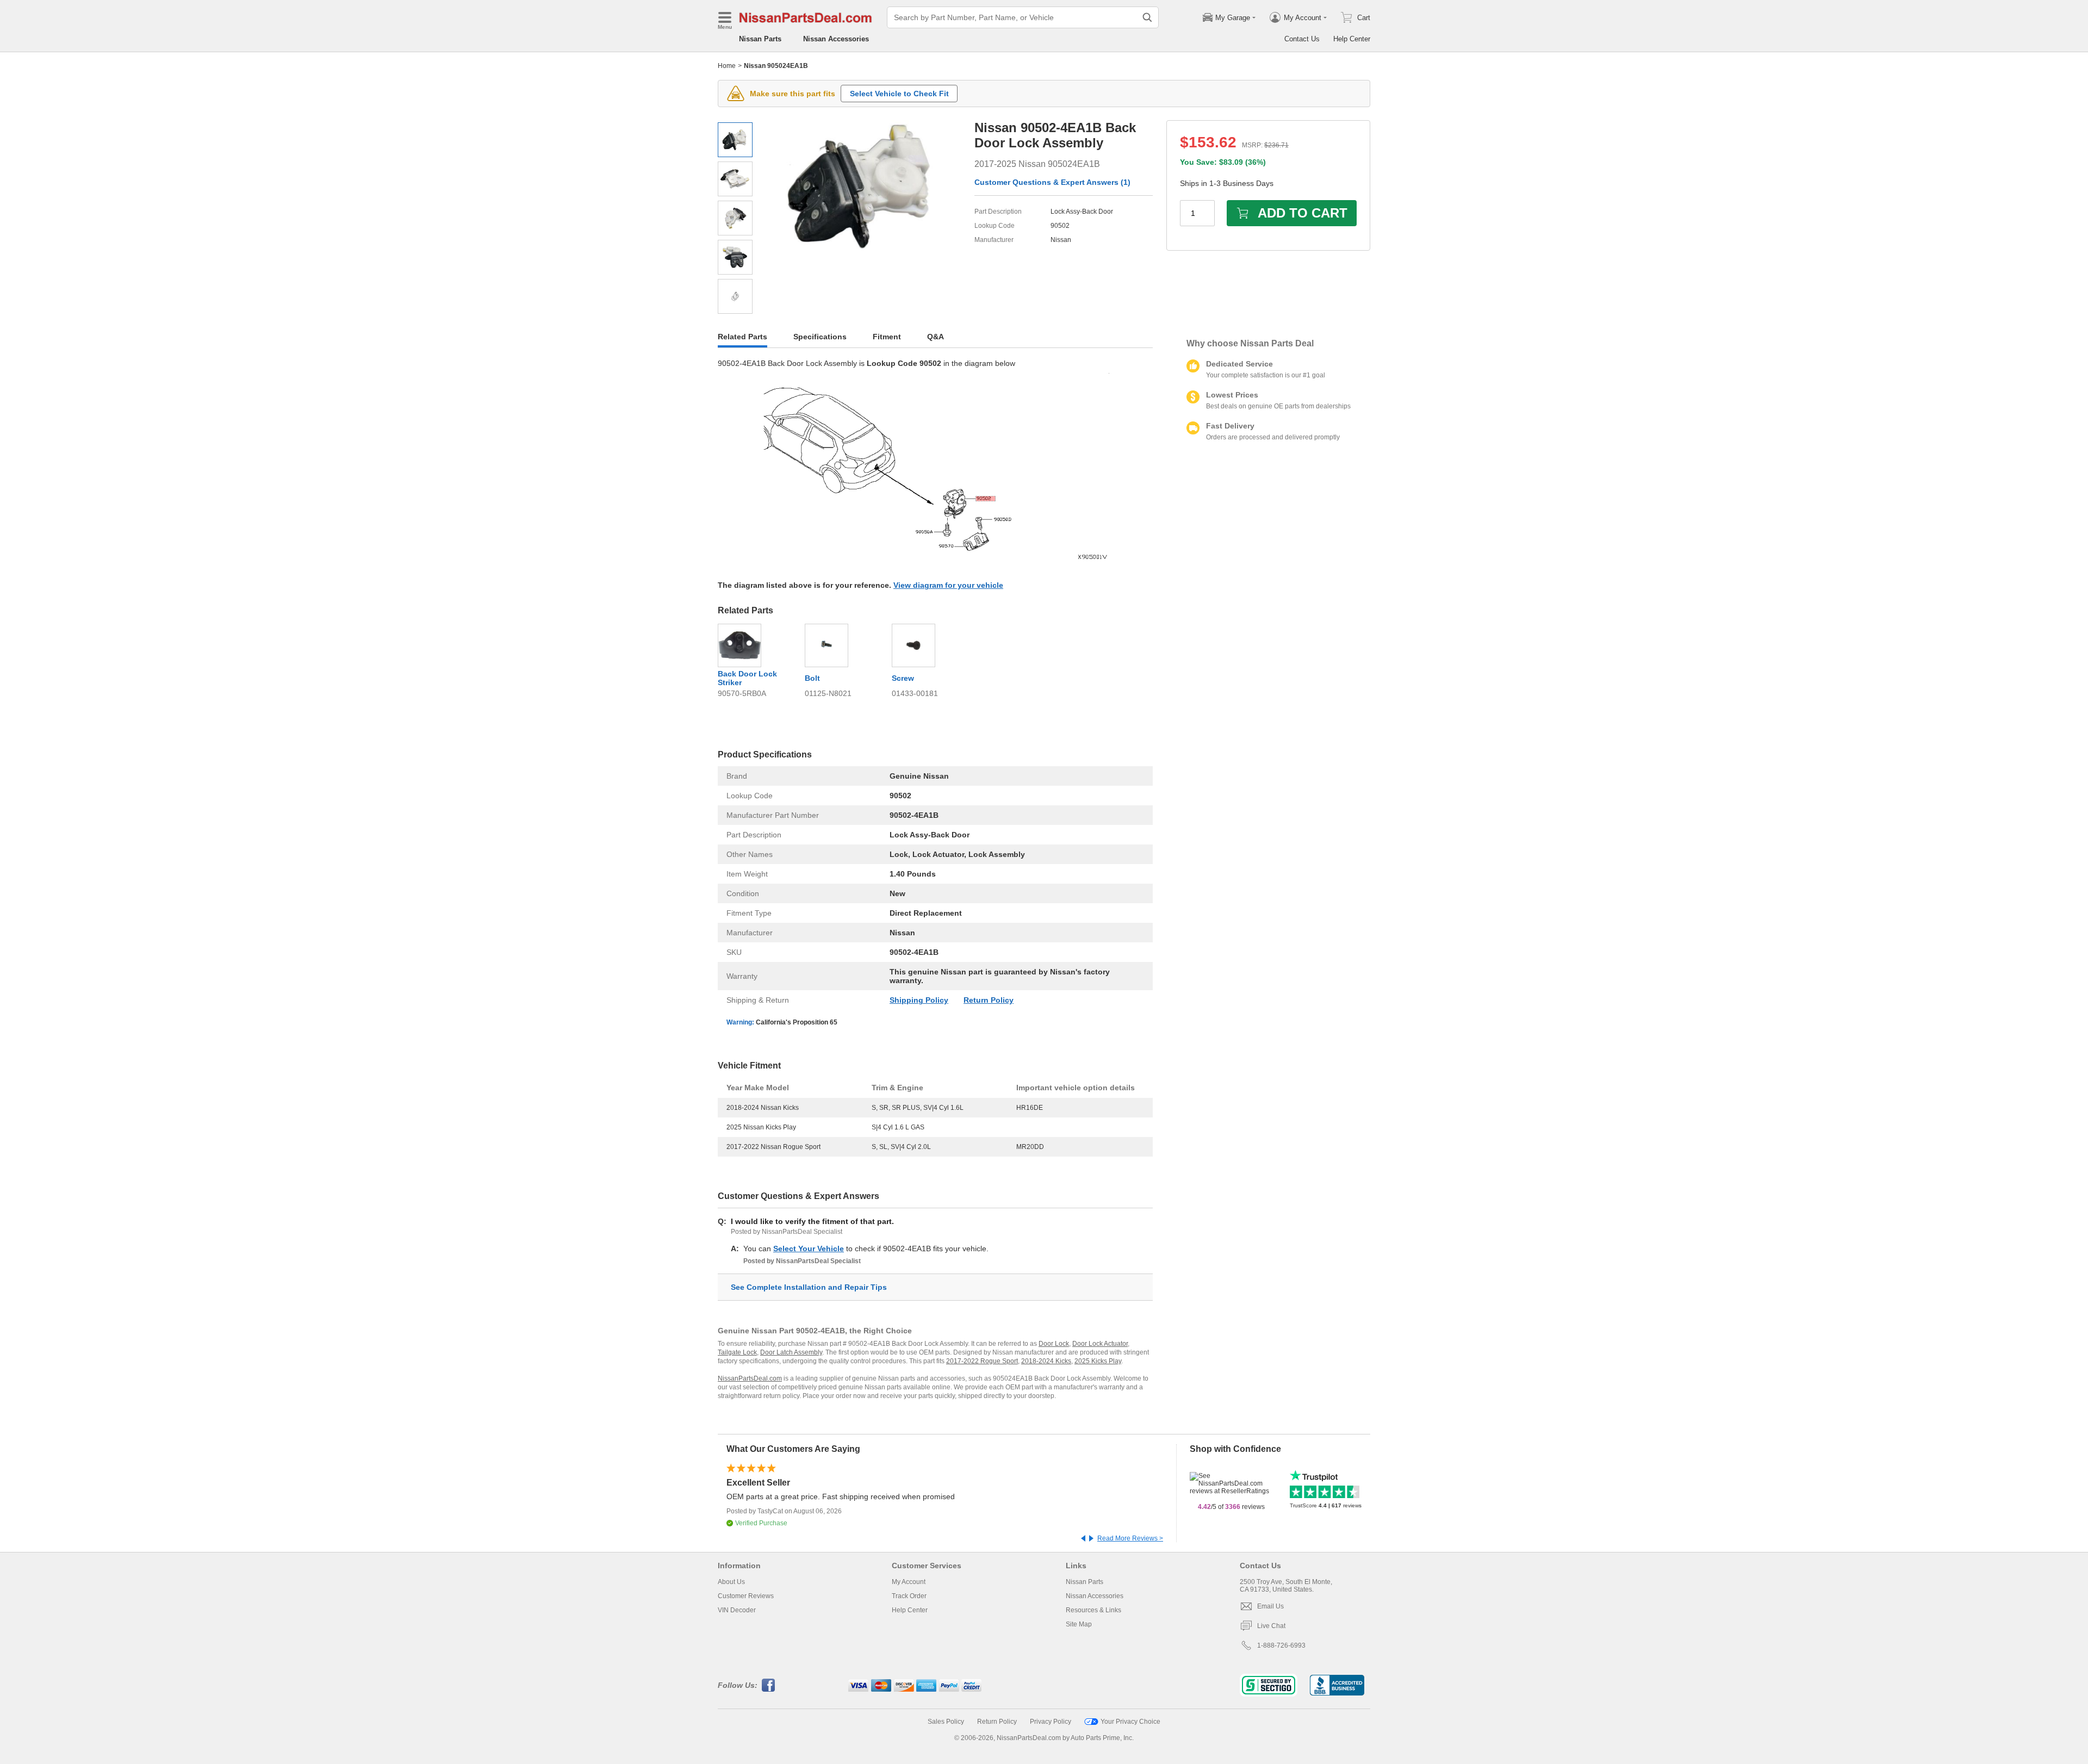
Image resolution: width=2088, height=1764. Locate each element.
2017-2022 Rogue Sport (982, 1361)
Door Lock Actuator (1100, 1344)
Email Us (1270, 1606)
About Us (731, 1582)
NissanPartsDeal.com (750, 1378)
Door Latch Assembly (791, 1352)
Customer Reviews (746, 1596)
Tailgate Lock (737, 1352)
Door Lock (1054, 1344)
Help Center (1352, 39)
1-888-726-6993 (1281, 1645)
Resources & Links (1093, 1610)
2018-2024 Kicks (1046, 1361)
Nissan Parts (760, 39)
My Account (909, 1582)
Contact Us (1302, 39)
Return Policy (989, 1000)
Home (727, 66)
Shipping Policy (919, 1000)
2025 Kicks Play (1098, 1361)
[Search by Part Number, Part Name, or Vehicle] (1147, 17)
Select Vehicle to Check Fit (899, 94)
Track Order (909, 1596)
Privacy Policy (1051, 1722)
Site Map (1079, 1624)
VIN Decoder (737, 1610)
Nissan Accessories (836, 39)
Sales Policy (946, 1722)
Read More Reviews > (1130, 1538)
